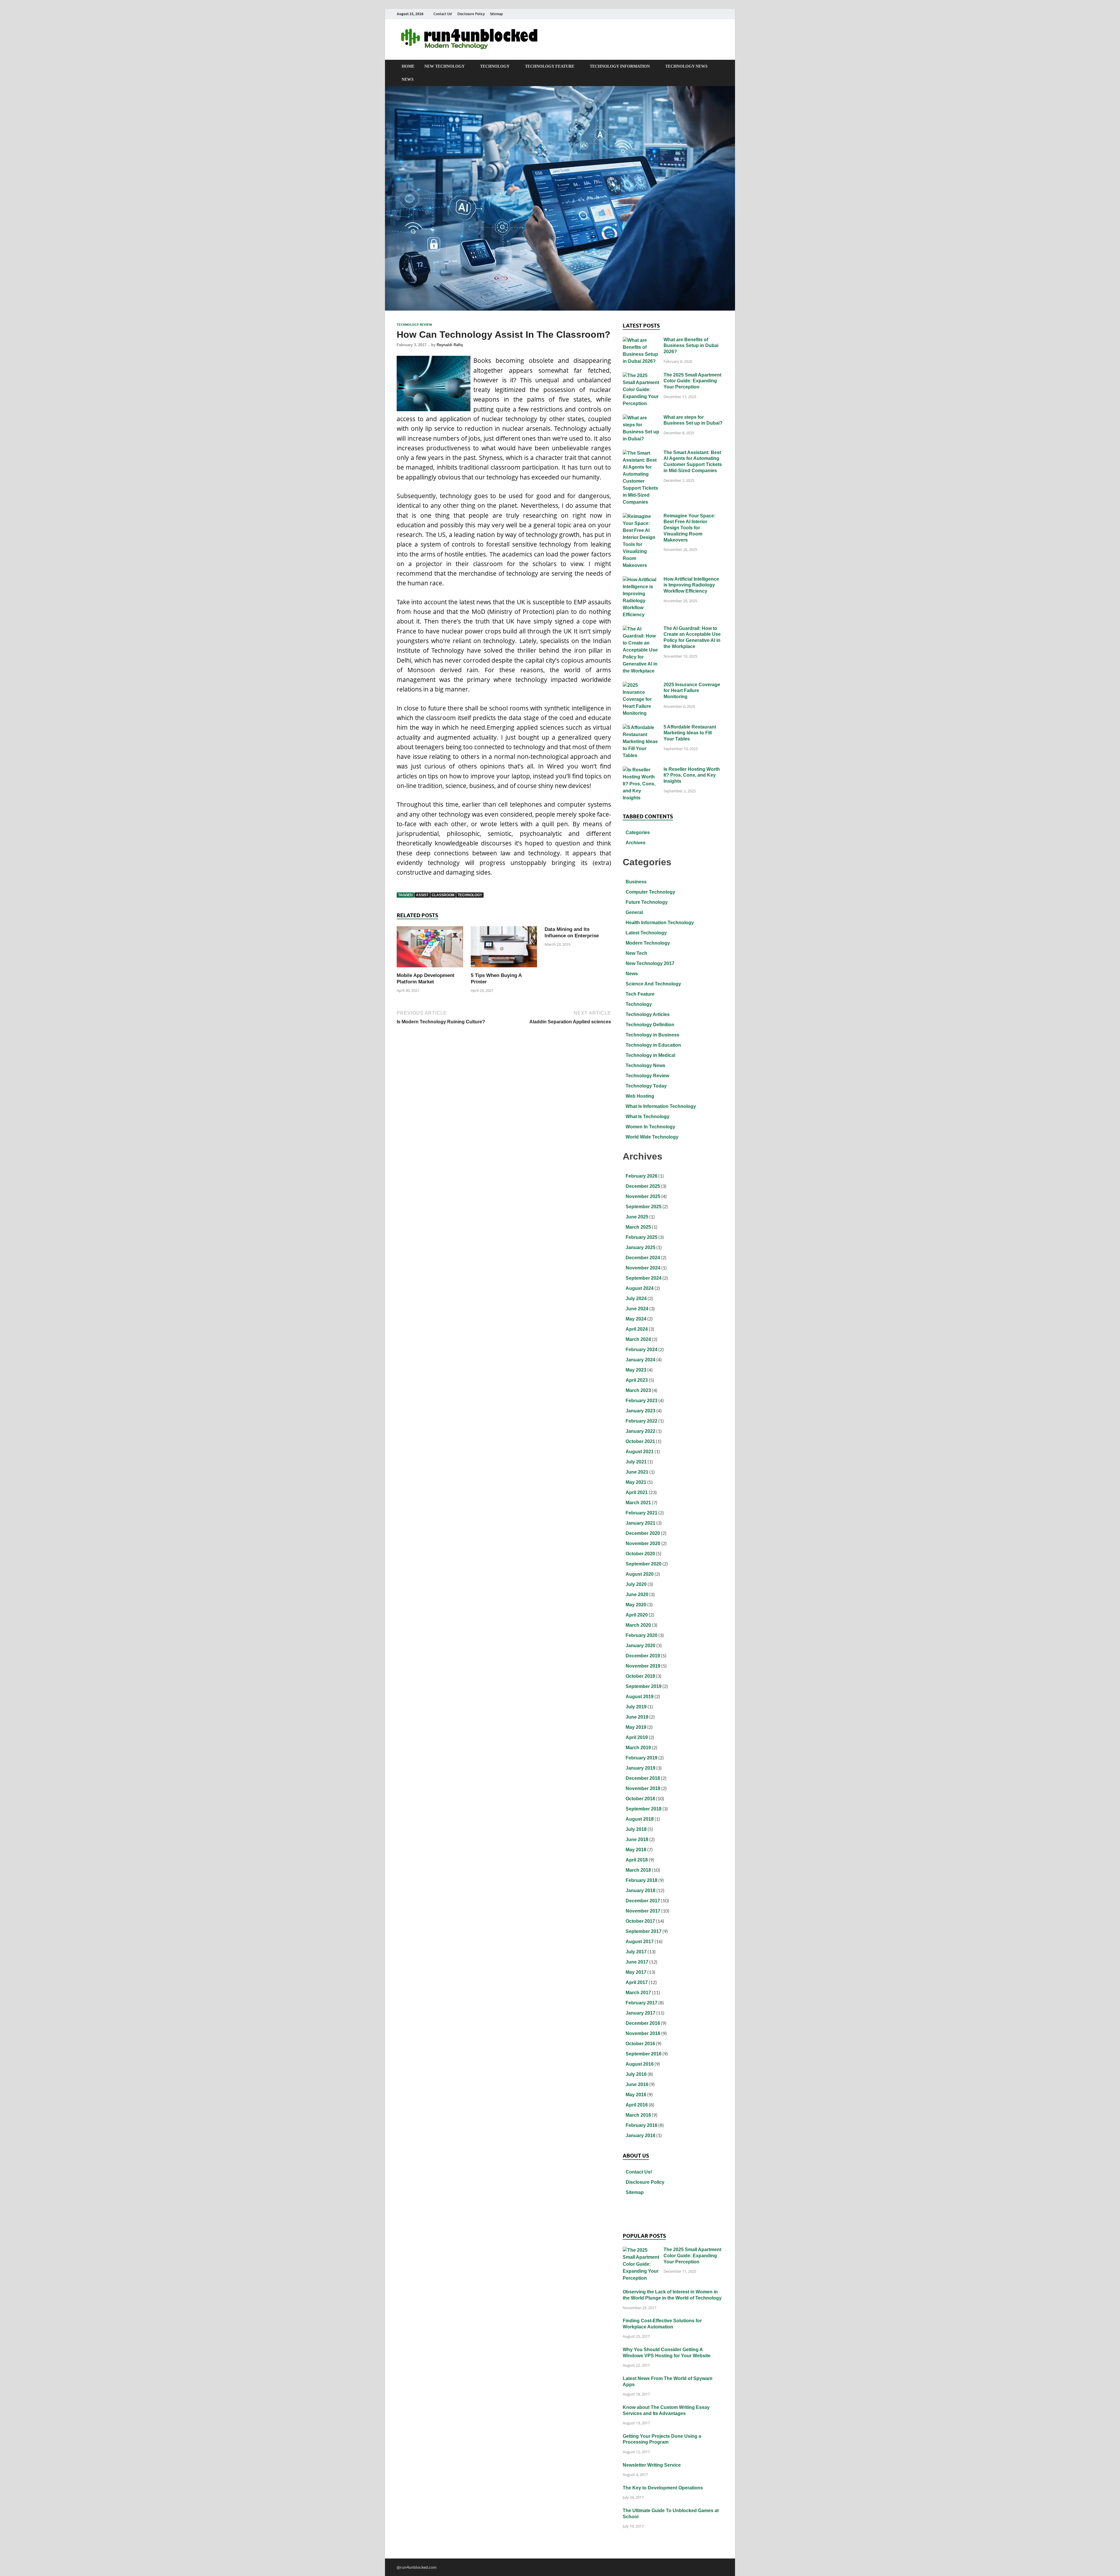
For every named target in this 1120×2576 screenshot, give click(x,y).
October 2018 (640, 1799)
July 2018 (636, 1829)
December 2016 (643, 2023)
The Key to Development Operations (663, 2488)
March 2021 (638, 1503)
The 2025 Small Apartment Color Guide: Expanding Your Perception (692, 381)
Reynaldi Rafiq (450, 345)
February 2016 (642, 2125)
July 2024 (636, 1298)
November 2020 (643, 1543)
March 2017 (638, 1993)
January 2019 (640, 1768)
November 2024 (643, 1268)
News (408, 79)
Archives (636, 843)
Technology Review (414, 325)
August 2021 (640, 1452)
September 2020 (644, 1564)
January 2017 (640, 2013)
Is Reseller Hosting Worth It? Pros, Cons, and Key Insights (692, 775)
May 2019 (636, 1727)
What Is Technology (647, 1117)
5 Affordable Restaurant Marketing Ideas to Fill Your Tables (690, 733)
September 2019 (644, 1686)
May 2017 (636, 1972)
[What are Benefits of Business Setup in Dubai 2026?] (641, 340)
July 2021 (636, 1462)
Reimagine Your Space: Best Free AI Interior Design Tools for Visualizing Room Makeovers (689, 528)
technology (470, 895)
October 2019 (640, 1676)
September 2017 (644, 1931)
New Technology (444, 66)
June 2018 (637, 1839)
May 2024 (636, 1319)
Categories (638, 832)
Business (636, 882)
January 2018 (640, 1891)
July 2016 (636, 2074)
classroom (443, 895)
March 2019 (638, 1748)
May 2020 (636, 1605)
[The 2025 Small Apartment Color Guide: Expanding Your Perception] (641, 376)
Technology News (686, 66)
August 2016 (640, 2064)
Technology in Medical (650, 1055)
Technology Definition (650, 1025)
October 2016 (640, 2044)
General (634, 912)
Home (408, 66)
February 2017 (642, 2003)
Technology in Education (653, 1045)
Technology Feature (550, 66)
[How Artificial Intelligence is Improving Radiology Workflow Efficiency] (641, 580)
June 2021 (637, 1472)
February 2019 (642, 1758)
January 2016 (640, 2135)
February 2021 (642, 1513)
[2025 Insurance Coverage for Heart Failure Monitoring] (641, 685)
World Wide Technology (652, 1137)
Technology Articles (648, 1014)
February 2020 (642, 1635)
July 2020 (636, 1584)
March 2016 (638, 2115)
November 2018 (643, 1788)
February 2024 (642, 1350)
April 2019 (637, 1737)
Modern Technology (648, 943)
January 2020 (640, 1646)
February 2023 (642, 1401)
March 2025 (638, 1227)
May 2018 (636, 1850)
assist (422, 895)
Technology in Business (652, 1035)
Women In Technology (650, 1127)
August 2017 (640, 1942)
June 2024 (637, 1309)
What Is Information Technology (661, 1106)
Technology (495, 66)
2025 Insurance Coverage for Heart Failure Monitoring (692, 691)
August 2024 (640, 1288)
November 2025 (643, 1196)
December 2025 (643, 1186)
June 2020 (637, 1595)
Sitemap (496, 14)
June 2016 (637, 2084)
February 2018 (642, 1880)
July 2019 (636, 1707)
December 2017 (643, 1901)
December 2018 (643, 1778)
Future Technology (647, 902)
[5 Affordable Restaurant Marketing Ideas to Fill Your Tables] (641, 728)
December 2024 (643, 1258)
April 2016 (637, 2105)
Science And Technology (653, 984)
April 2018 (637, 1860)
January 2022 (640, 1431)
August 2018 (640, 1819)
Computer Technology (650, 892)
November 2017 (643, 1911)
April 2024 (637, 1329)
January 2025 (640, 1247)
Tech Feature (640, 994)
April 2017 (637, 1982)
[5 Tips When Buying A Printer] (504, 949)
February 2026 (642, 1176)
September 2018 (644, 1809)
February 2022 (642, 1421)
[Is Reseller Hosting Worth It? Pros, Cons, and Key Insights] (641, 770)
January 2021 (640, 1523)
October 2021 (640, 1441)
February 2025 (642, 1237)
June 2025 (637, 1217)
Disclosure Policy (471, 14)
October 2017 (640, 1921)
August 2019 (640, 1697)
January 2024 (640, 1360)
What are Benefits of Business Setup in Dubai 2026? (691, 346)
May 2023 (636, 1370)
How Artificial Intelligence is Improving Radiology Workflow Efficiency (691, 585)
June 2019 (637, 1717)
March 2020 (638, 1625)
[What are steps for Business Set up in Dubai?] (641, 418)
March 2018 (638, 1870)
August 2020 (640, 1574)
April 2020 (637, 1615)
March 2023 (638, 1390)
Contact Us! (443, 14)
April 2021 (637, 1492)
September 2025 (644, 1207)
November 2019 (643, 1666)
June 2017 (637, 1962)
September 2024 (644, 1278)
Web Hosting (640, 1096)
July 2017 (636, 1952)
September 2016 (644, 2054)
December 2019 (643, 1656)
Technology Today (646, 1086)
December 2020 (643, 1533)
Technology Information (620, 66)
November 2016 (643, 2033)
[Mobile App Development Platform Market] (430, 949)
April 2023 (637, 1380)
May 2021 (636, 1482)
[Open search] (720, 66)
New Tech (636, 953)
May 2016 (636, 2095)
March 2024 (638, 1339)
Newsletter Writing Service (652, 2465)
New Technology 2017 (650, 963)
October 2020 (640, 1554)
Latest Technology (646, 933)
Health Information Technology (660, 923)
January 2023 (640, 1411)
